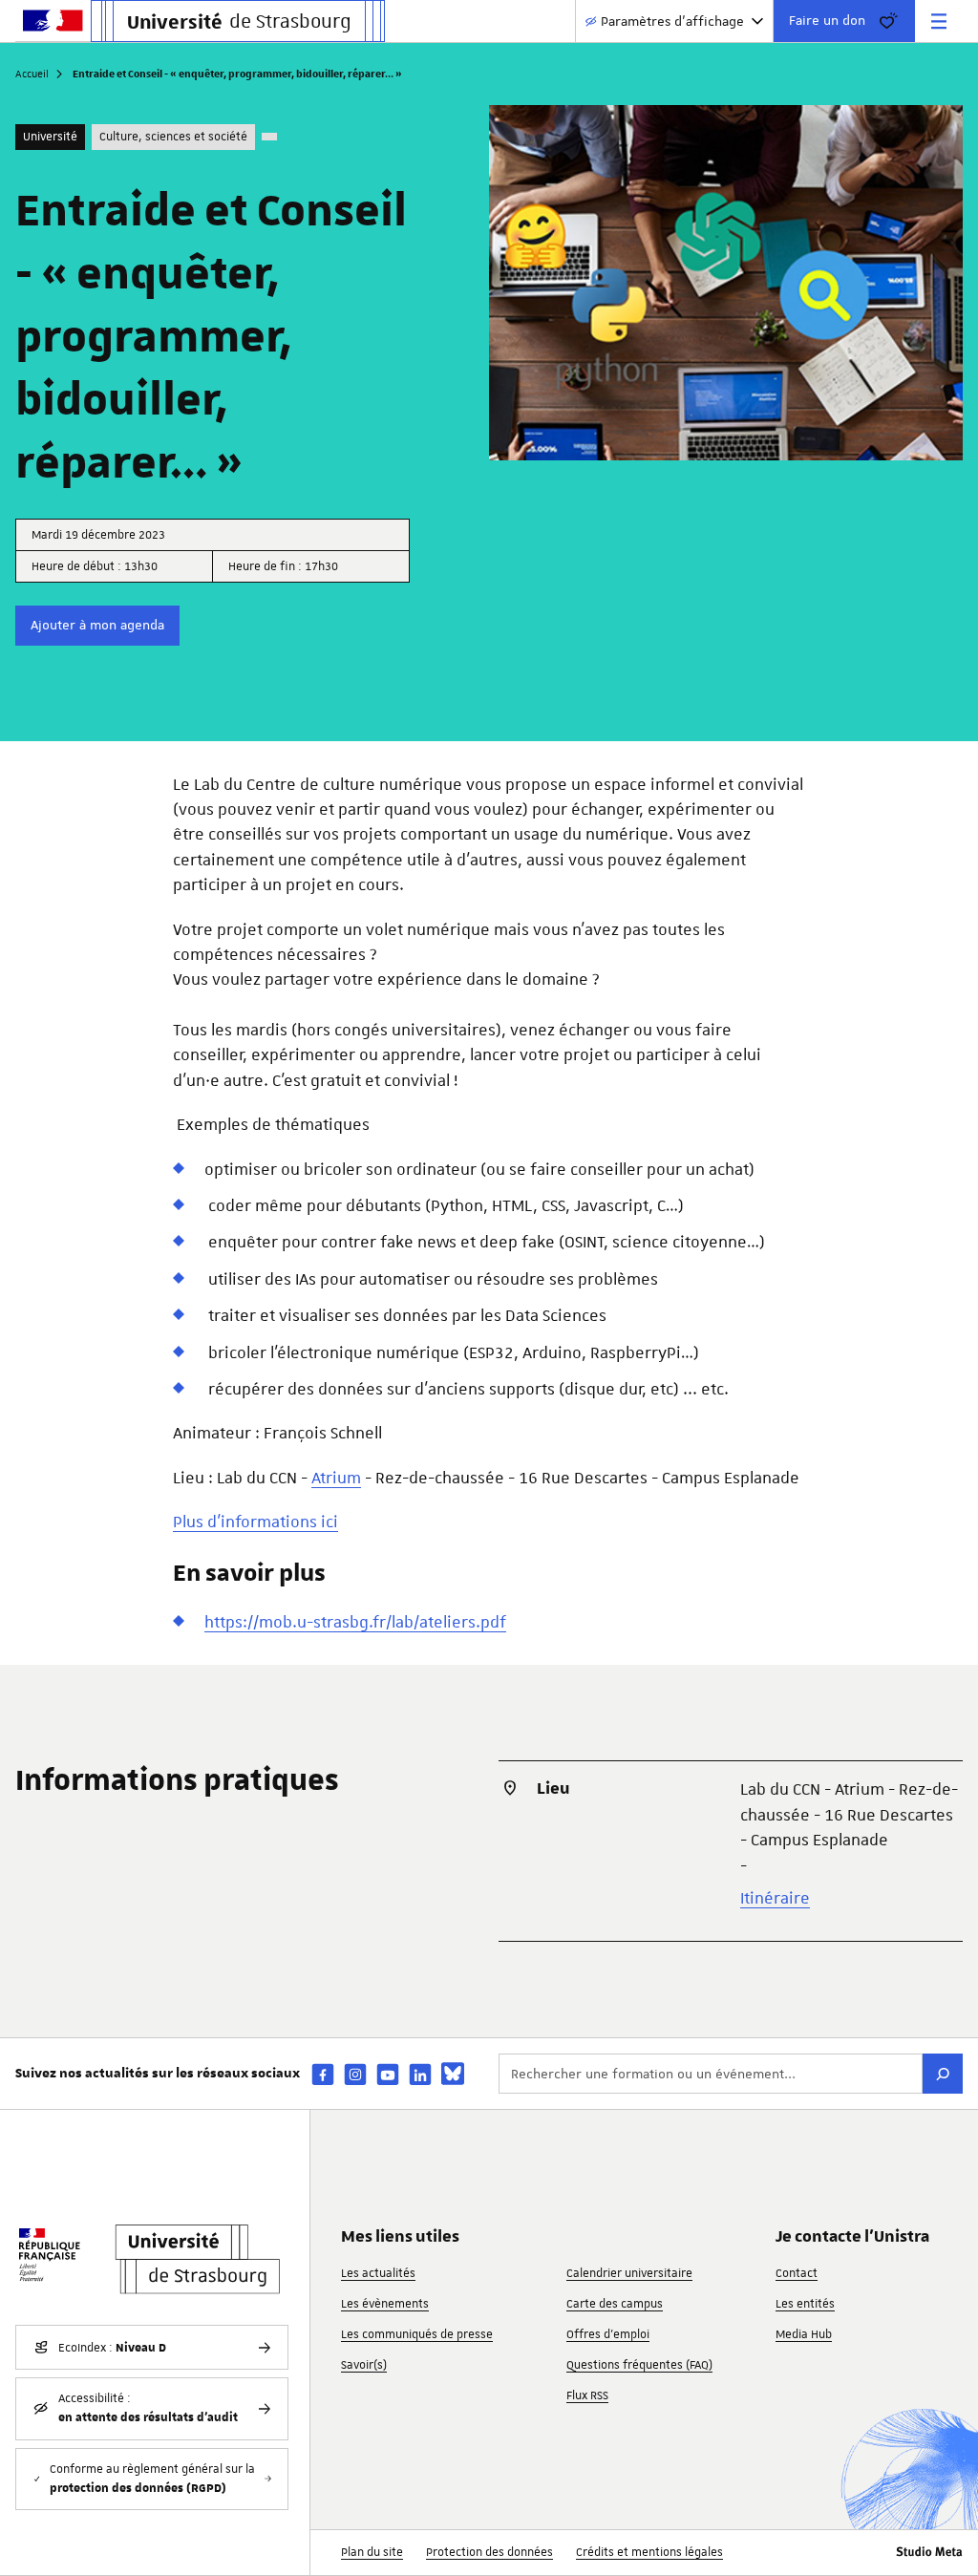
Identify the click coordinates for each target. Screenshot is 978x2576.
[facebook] (323, 2074)
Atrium (336, 1478)
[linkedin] (420, 2074)
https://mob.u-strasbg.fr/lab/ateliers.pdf (355, 1622)
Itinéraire (775, 1898)
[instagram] (355, 2074)
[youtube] (388, 2074)
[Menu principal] (939, 21)
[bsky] (453, 2074)
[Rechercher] (943, 2074)
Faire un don (827, 20)
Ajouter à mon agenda (97, 625)
